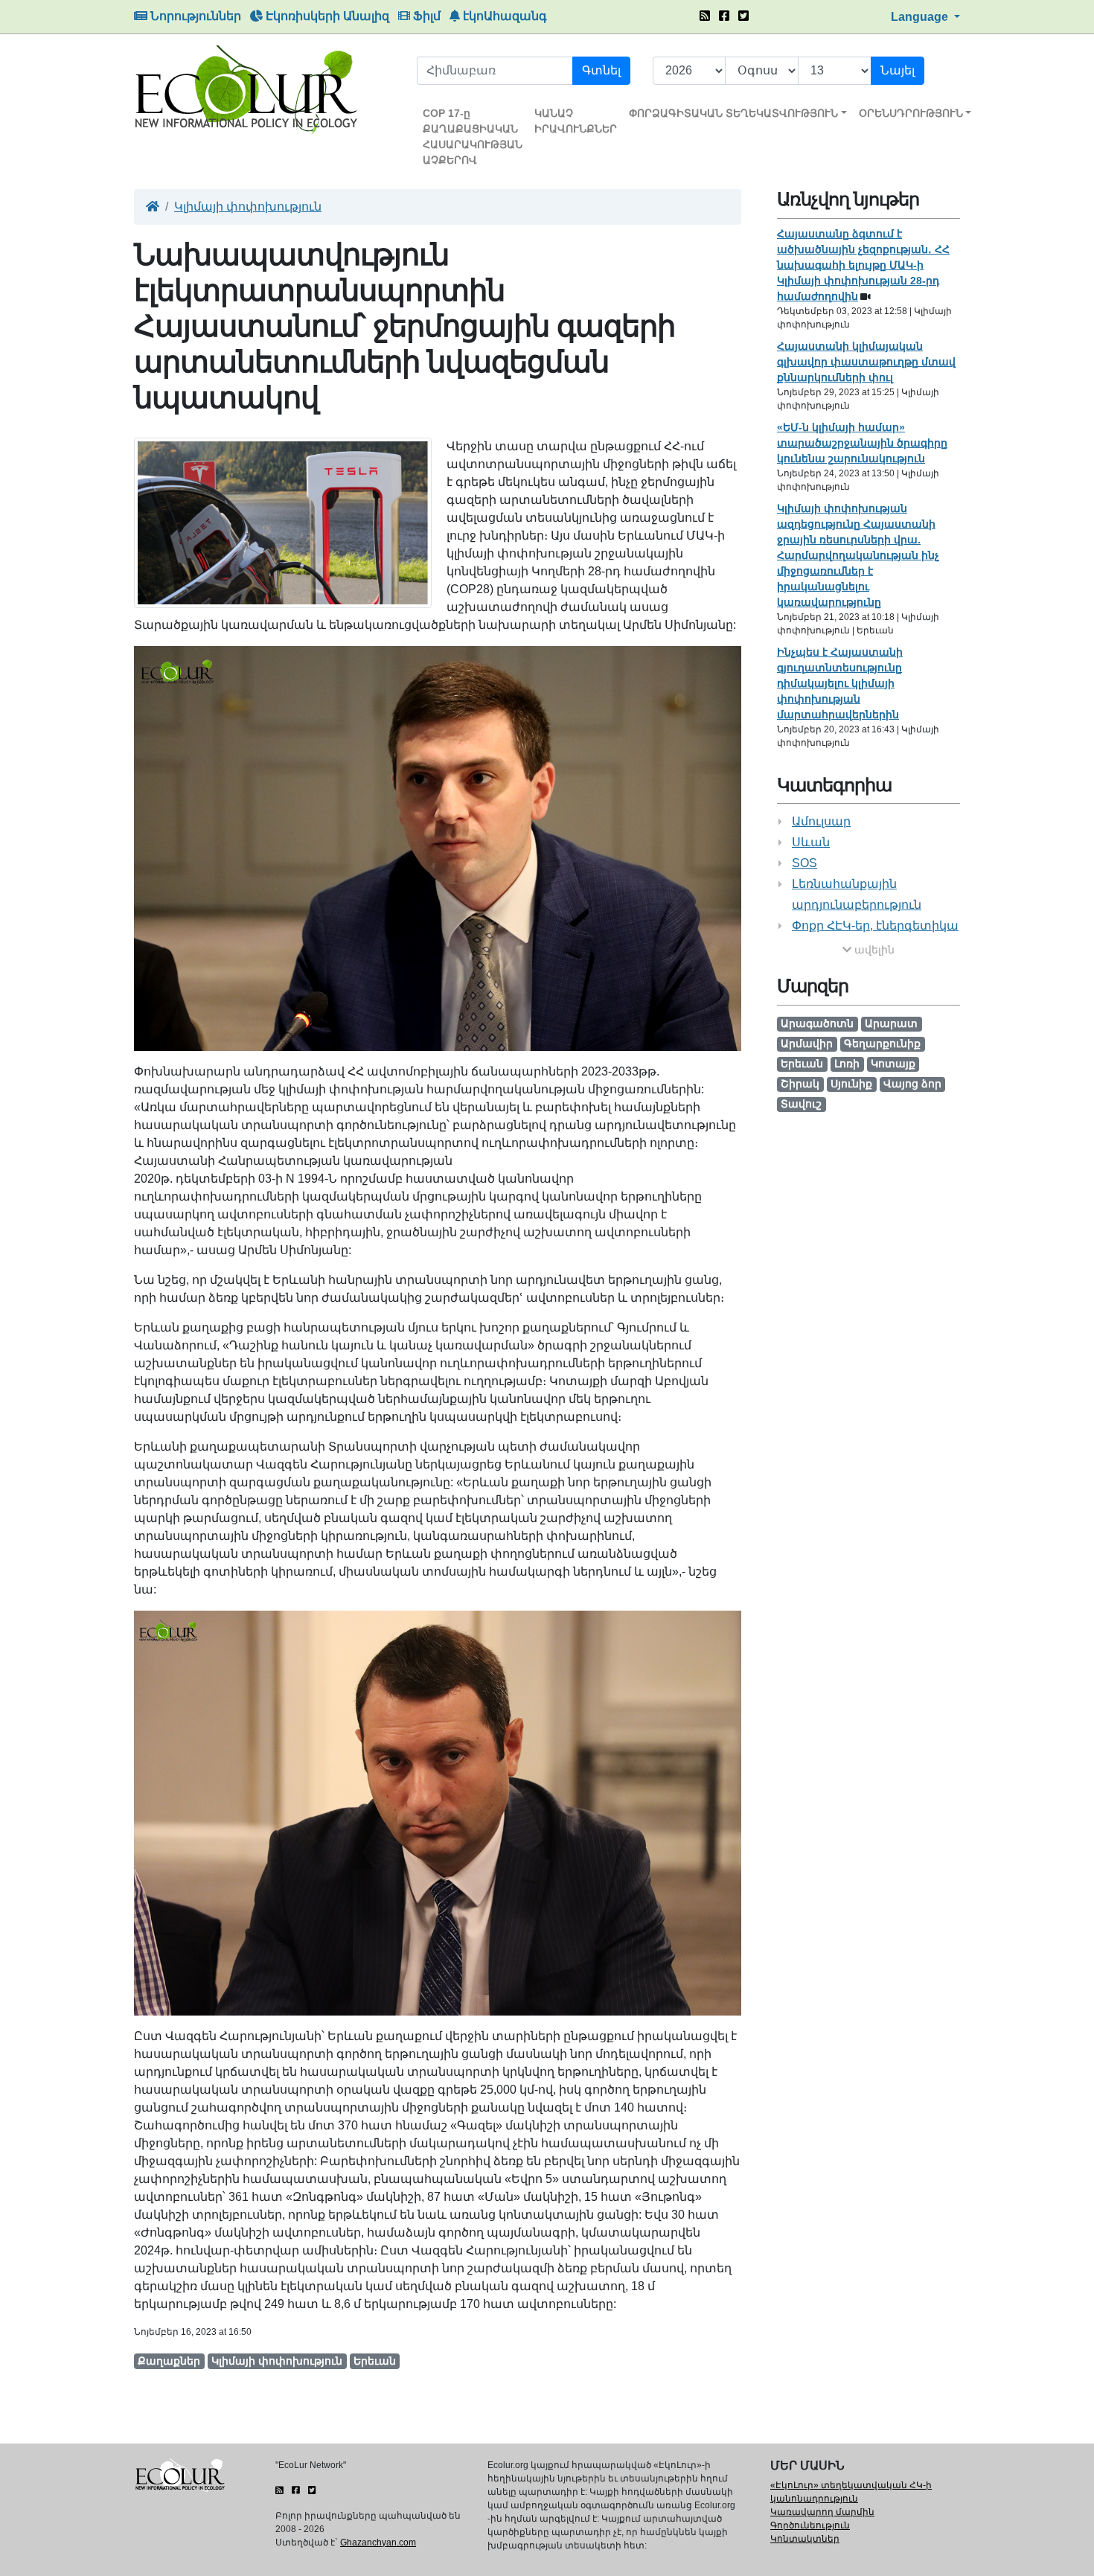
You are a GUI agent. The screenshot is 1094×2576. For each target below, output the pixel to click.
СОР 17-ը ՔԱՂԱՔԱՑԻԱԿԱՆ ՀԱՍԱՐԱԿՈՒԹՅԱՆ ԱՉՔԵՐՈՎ (473, 137)
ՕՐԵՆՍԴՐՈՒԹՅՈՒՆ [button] (911, 113)
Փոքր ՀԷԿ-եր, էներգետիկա (875, 926)
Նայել (898, 70)
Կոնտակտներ (805, 2539)
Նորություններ (194, 16)
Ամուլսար (821, 821)
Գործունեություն (810, 2525)
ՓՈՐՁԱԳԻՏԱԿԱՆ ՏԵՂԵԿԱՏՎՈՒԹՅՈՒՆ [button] (733, 113)
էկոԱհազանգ (503, 16)
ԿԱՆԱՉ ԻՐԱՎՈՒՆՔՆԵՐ (576, 121)
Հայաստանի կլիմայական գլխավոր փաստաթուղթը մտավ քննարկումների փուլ (866, 362)
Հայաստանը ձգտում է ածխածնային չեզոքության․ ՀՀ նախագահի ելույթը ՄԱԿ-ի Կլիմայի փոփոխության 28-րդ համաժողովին (863, 265)
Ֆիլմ (425, 16)
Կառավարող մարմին (822, 2512)
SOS (804, 863)
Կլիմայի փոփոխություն (248, 207)
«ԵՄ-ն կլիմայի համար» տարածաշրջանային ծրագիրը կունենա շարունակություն (862, 443)
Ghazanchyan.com (378, 2543)
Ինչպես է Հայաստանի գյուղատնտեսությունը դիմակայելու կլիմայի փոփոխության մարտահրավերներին (840, 683)
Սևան (811, 842)
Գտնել (601, 70)
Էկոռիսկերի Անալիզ (326, 16)
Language (921, 17)
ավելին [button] (873, 950)
